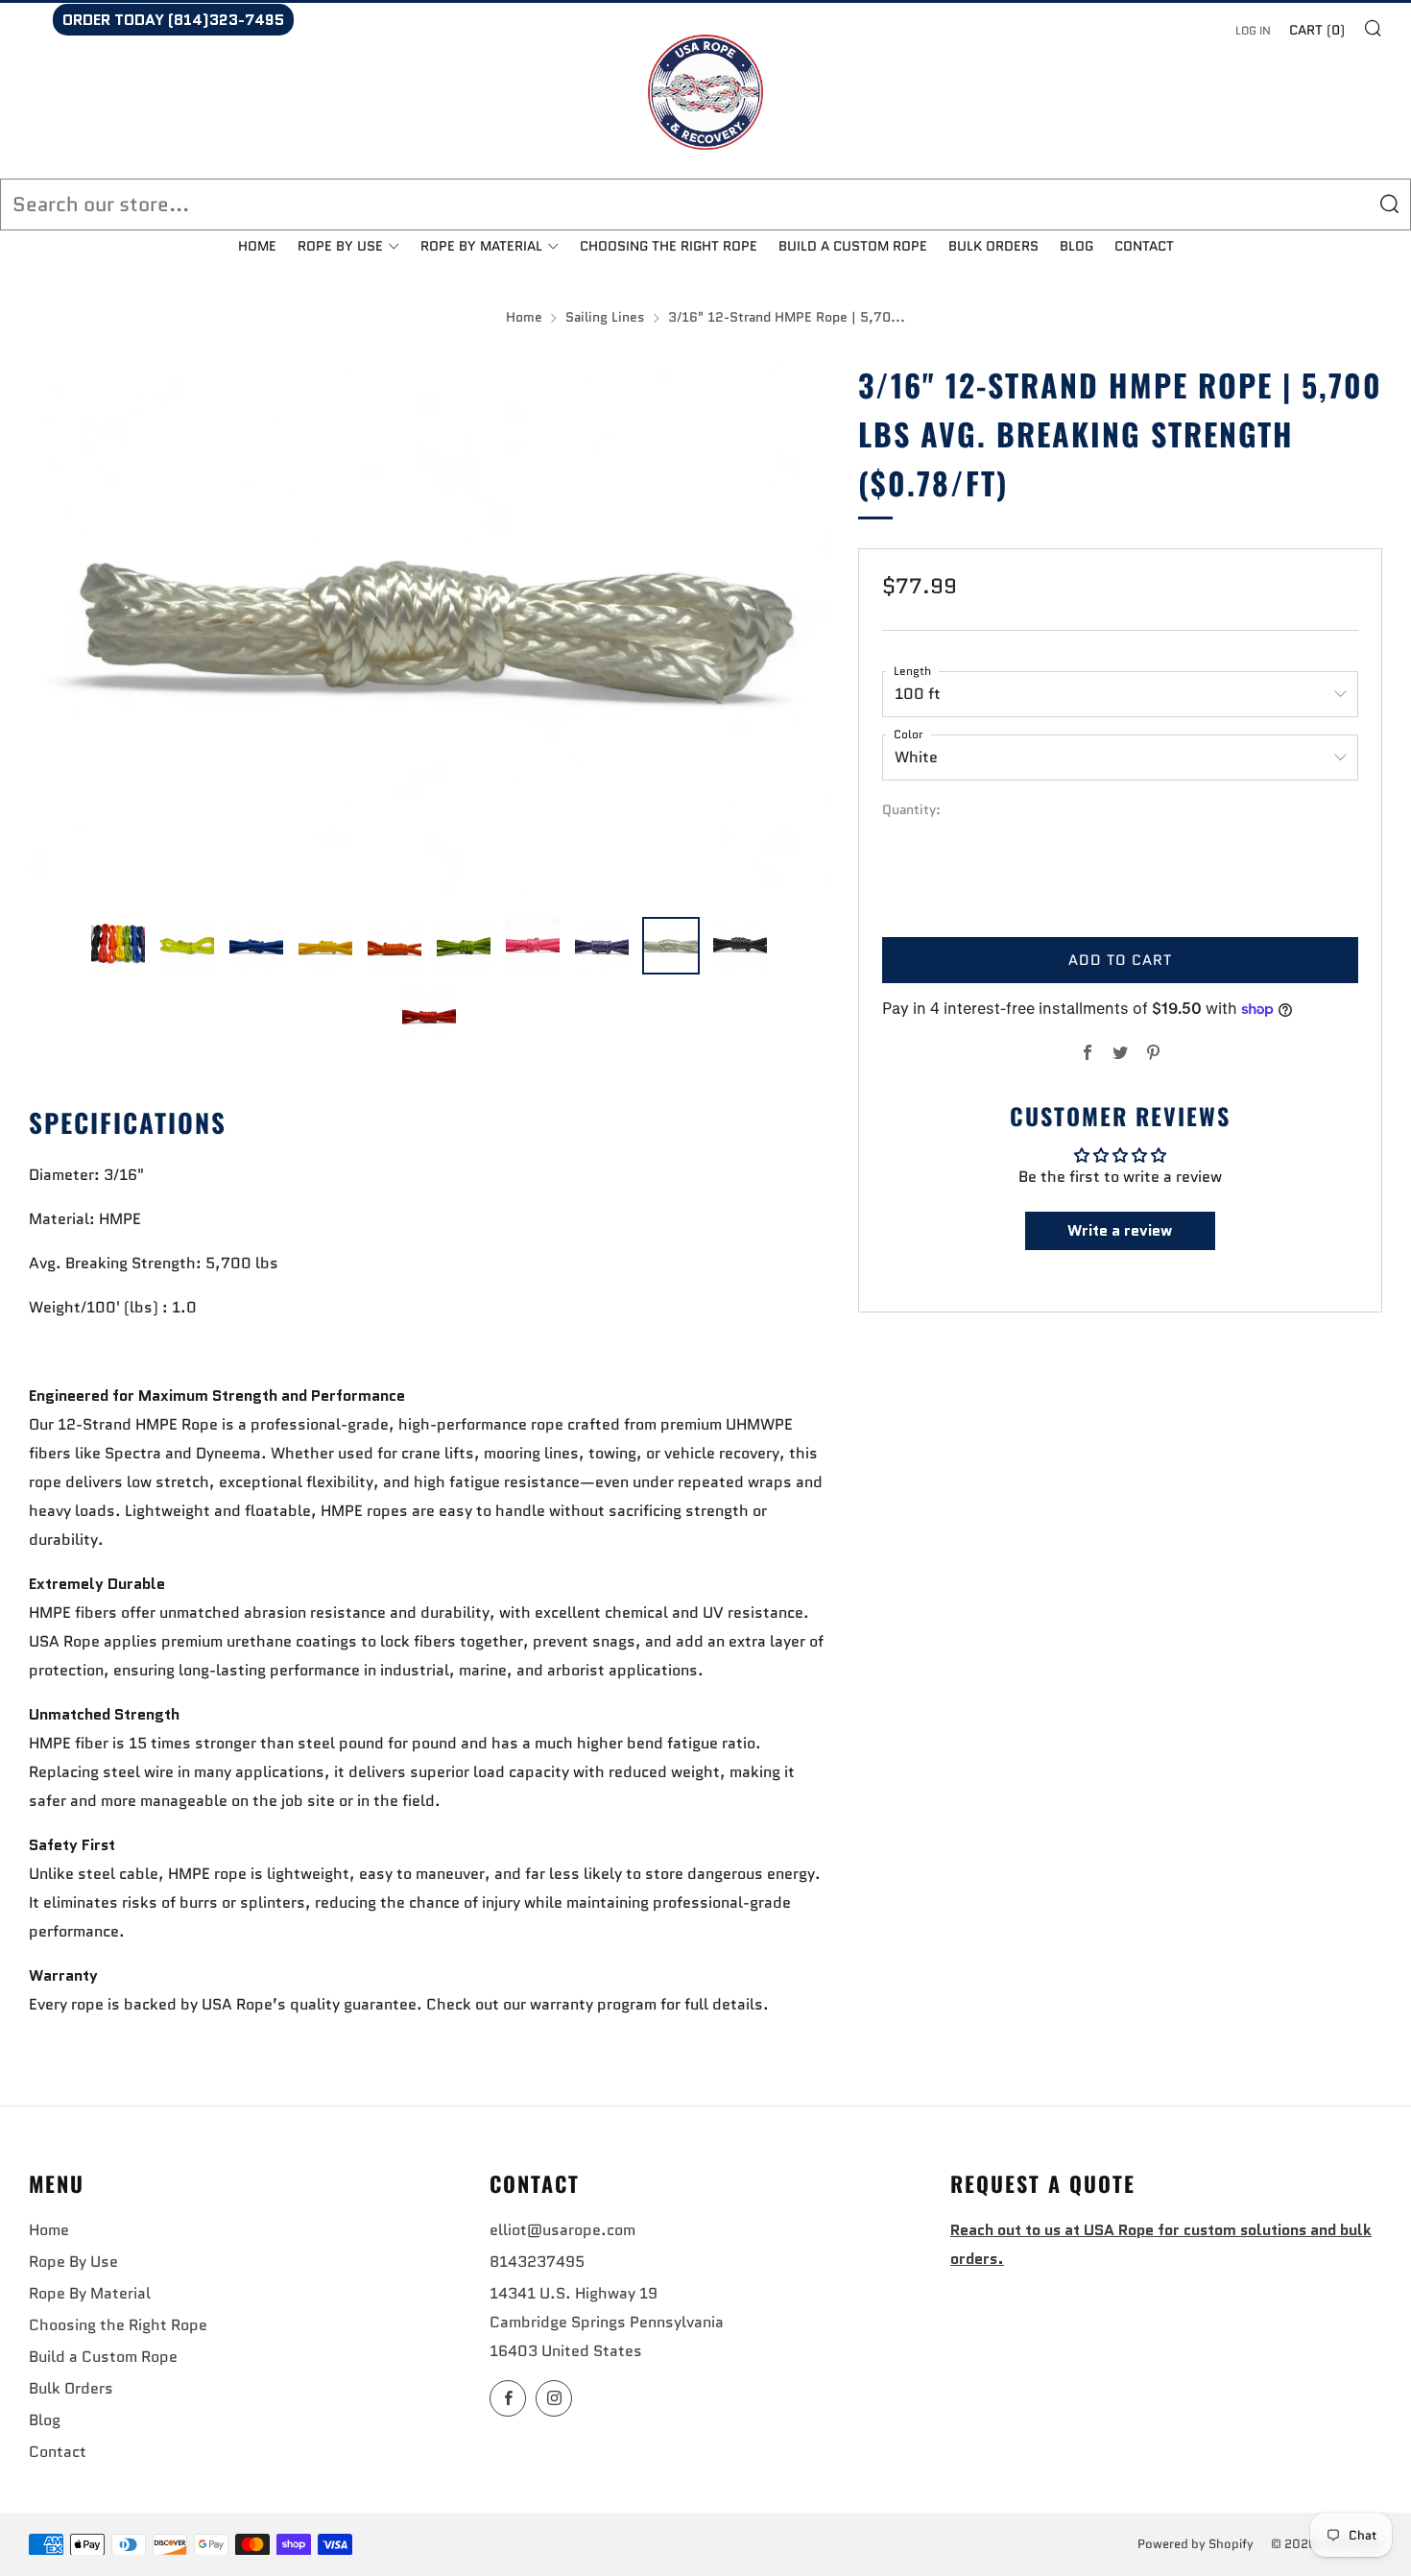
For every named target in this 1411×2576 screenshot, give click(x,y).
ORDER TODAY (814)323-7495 (173, 20)
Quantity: (911, 810)
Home (257, 246)
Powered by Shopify (1196, 2544)
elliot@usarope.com (562, 2230)
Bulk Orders (993, 246)
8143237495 (537, 2262)
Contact (1144, 246)
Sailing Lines (605, 317)
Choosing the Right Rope (669, 246)
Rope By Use (340, 246)
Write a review (1120, 1230)
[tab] (118, 946)
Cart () (1317, 30)
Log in (1253, 30)
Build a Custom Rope (853, 246)
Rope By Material (481, 246)
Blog (1076, 246)
